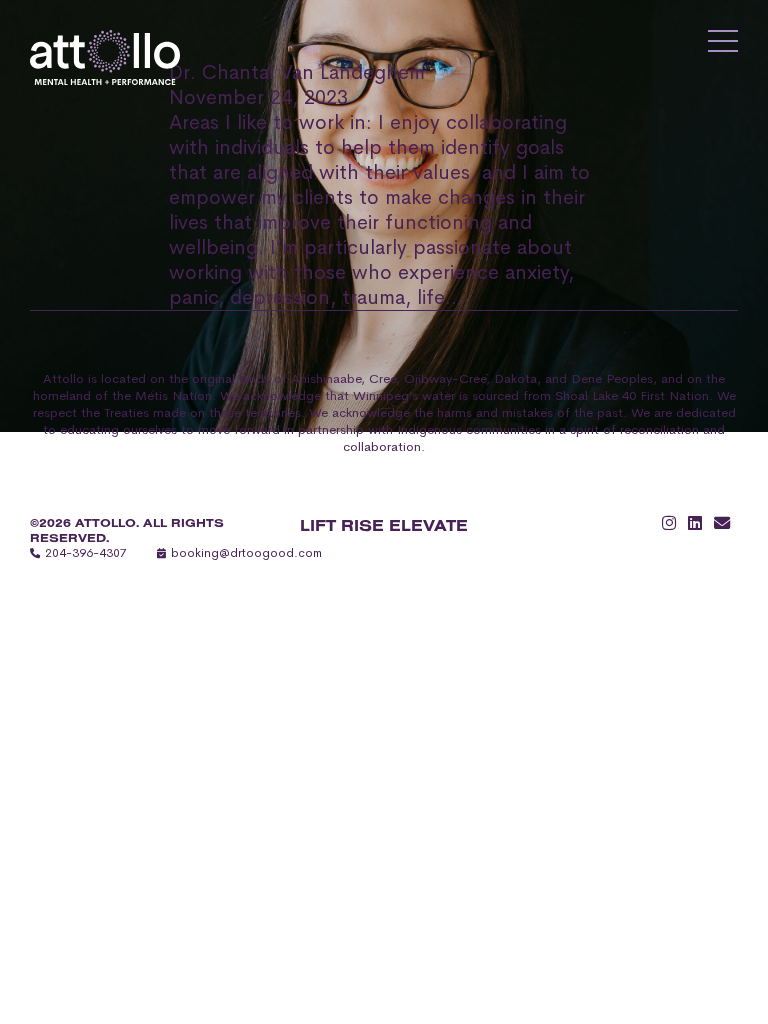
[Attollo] (105, 57)
